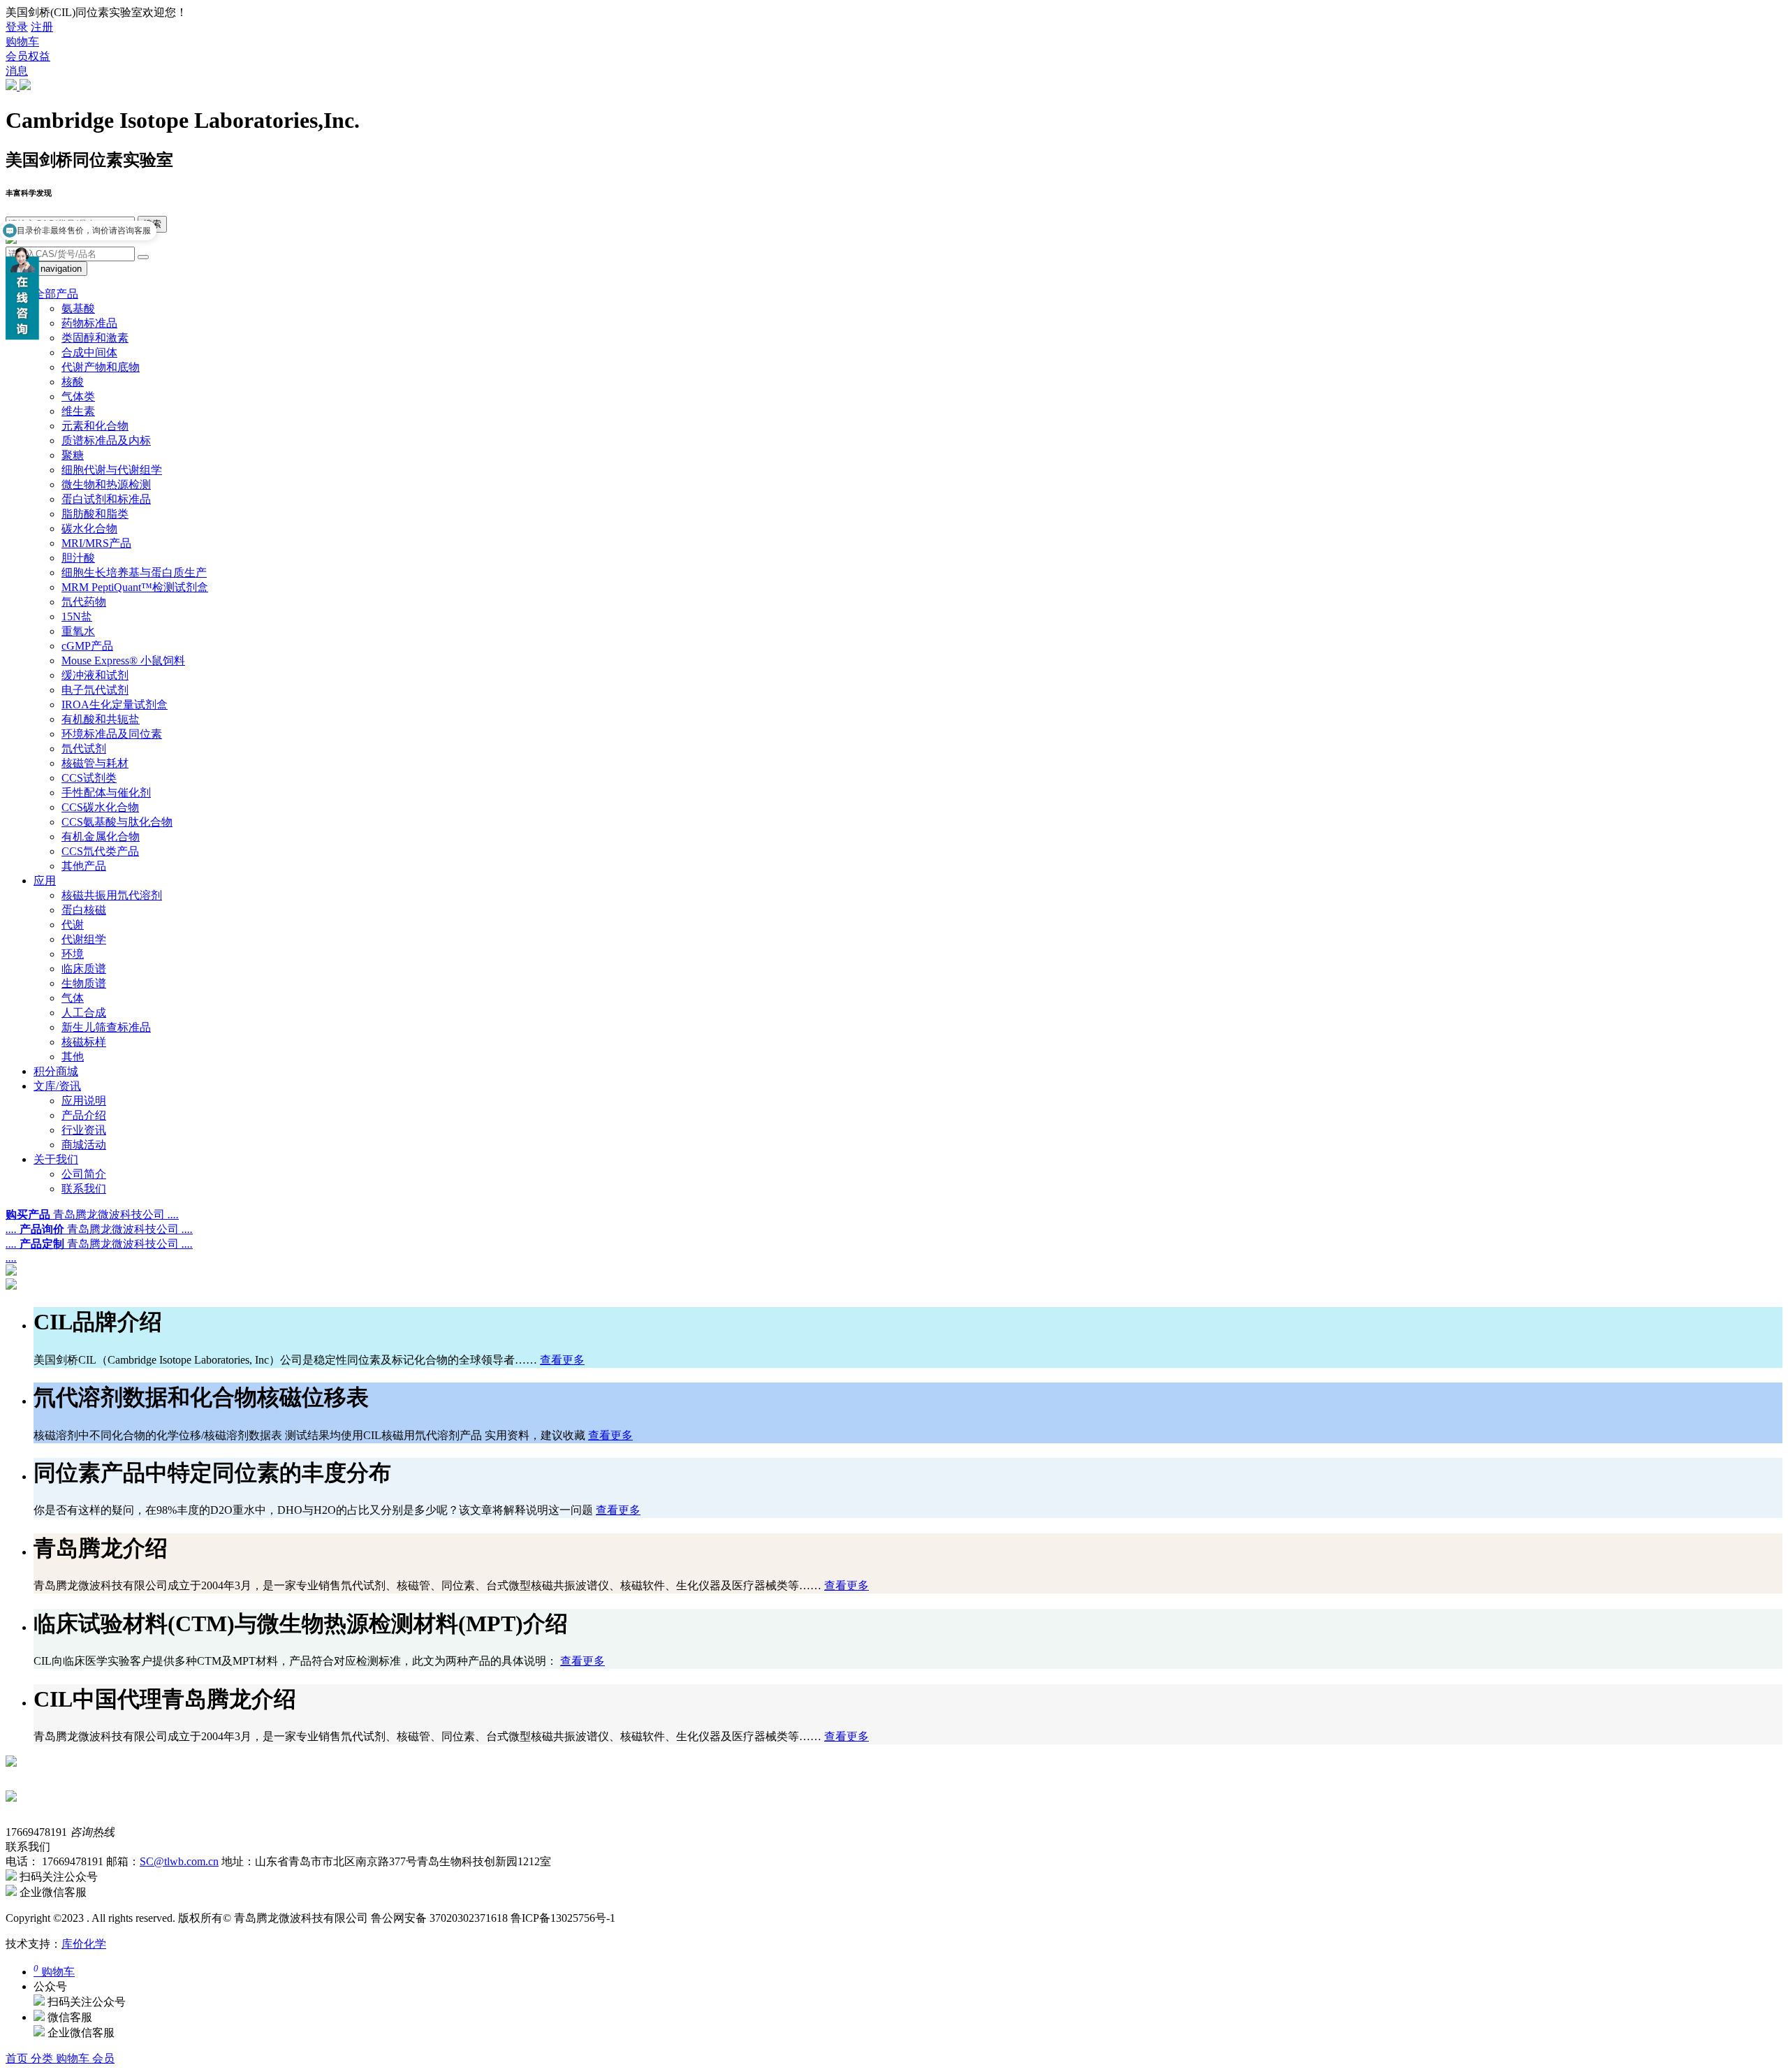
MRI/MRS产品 (96, 543)
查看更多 (562, 1360)
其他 (73, 1057)
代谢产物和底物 (101, 367)
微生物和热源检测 (106, 484)
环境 (73, 954)
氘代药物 (84, 602)
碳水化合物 (89, 528)
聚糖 (73, 455)
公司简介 (84, 1174)
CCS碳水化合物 (100, 807)
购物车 (22, 42)
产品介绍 (84, 1115)
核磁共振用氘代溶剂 (112, 895)
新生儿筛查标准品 (106, 1027)
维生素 (78, 411)
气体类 (78, 396)
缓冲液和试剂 (95, 675)
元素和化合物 (95, 426)
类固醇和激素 (95, 338)
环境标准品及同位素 (112, 734)
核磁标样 (84, 1042)
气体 (73, 998)
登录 (17, 27)
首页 (18, 2058)
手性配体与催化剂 (106, 793)
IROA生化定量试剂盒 (115, 705)
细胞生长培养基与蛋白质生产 (134, 572)
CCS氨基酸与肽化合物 (117, 822)
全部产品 (56, 294)
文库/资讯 (57, 1086)
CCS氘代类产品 (100, 851)
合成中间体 (89, 352)
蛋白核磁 (84, 910)
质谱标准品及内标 (106, 440)
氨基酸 (78, 308)
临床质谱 (84, 969)
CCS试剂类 (89, 778)
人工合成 (84, 1013)
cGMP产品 (87, 646)
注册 (42, 27)
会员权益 (28, 56)
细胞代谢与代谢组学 (112, 470)
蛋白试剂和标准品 (106, 499)
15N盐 (77, 617)
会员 (103, 2058)
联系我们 (84, 1189)
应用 (45, 881)
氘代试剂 (84, 749)
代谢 (73, 925)
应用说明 (84, 1101)
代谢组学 (84, 939)
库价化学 (84, 1944)
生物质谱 (84, 983)
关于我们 (56, 1159)
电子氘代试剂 (95, 690)
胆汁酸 (78, 558)
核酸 (73, 382)
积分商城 (56, 1071)
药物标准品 (89, 323)
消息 (17, 71)
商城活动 (84, 1145)
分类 (43, 2058)
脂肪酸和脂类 (95, 514)
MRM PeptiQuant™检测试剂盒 (135, 587)
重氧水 (78, 631)
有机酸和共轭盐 (101, 719)
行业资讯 (84, 1130)
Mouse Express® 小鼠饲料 (123, 661)
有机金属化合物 (101, 837)
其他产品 (84, 866)
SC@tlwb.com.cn (179, 1861)
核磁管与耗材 (95, 763)
